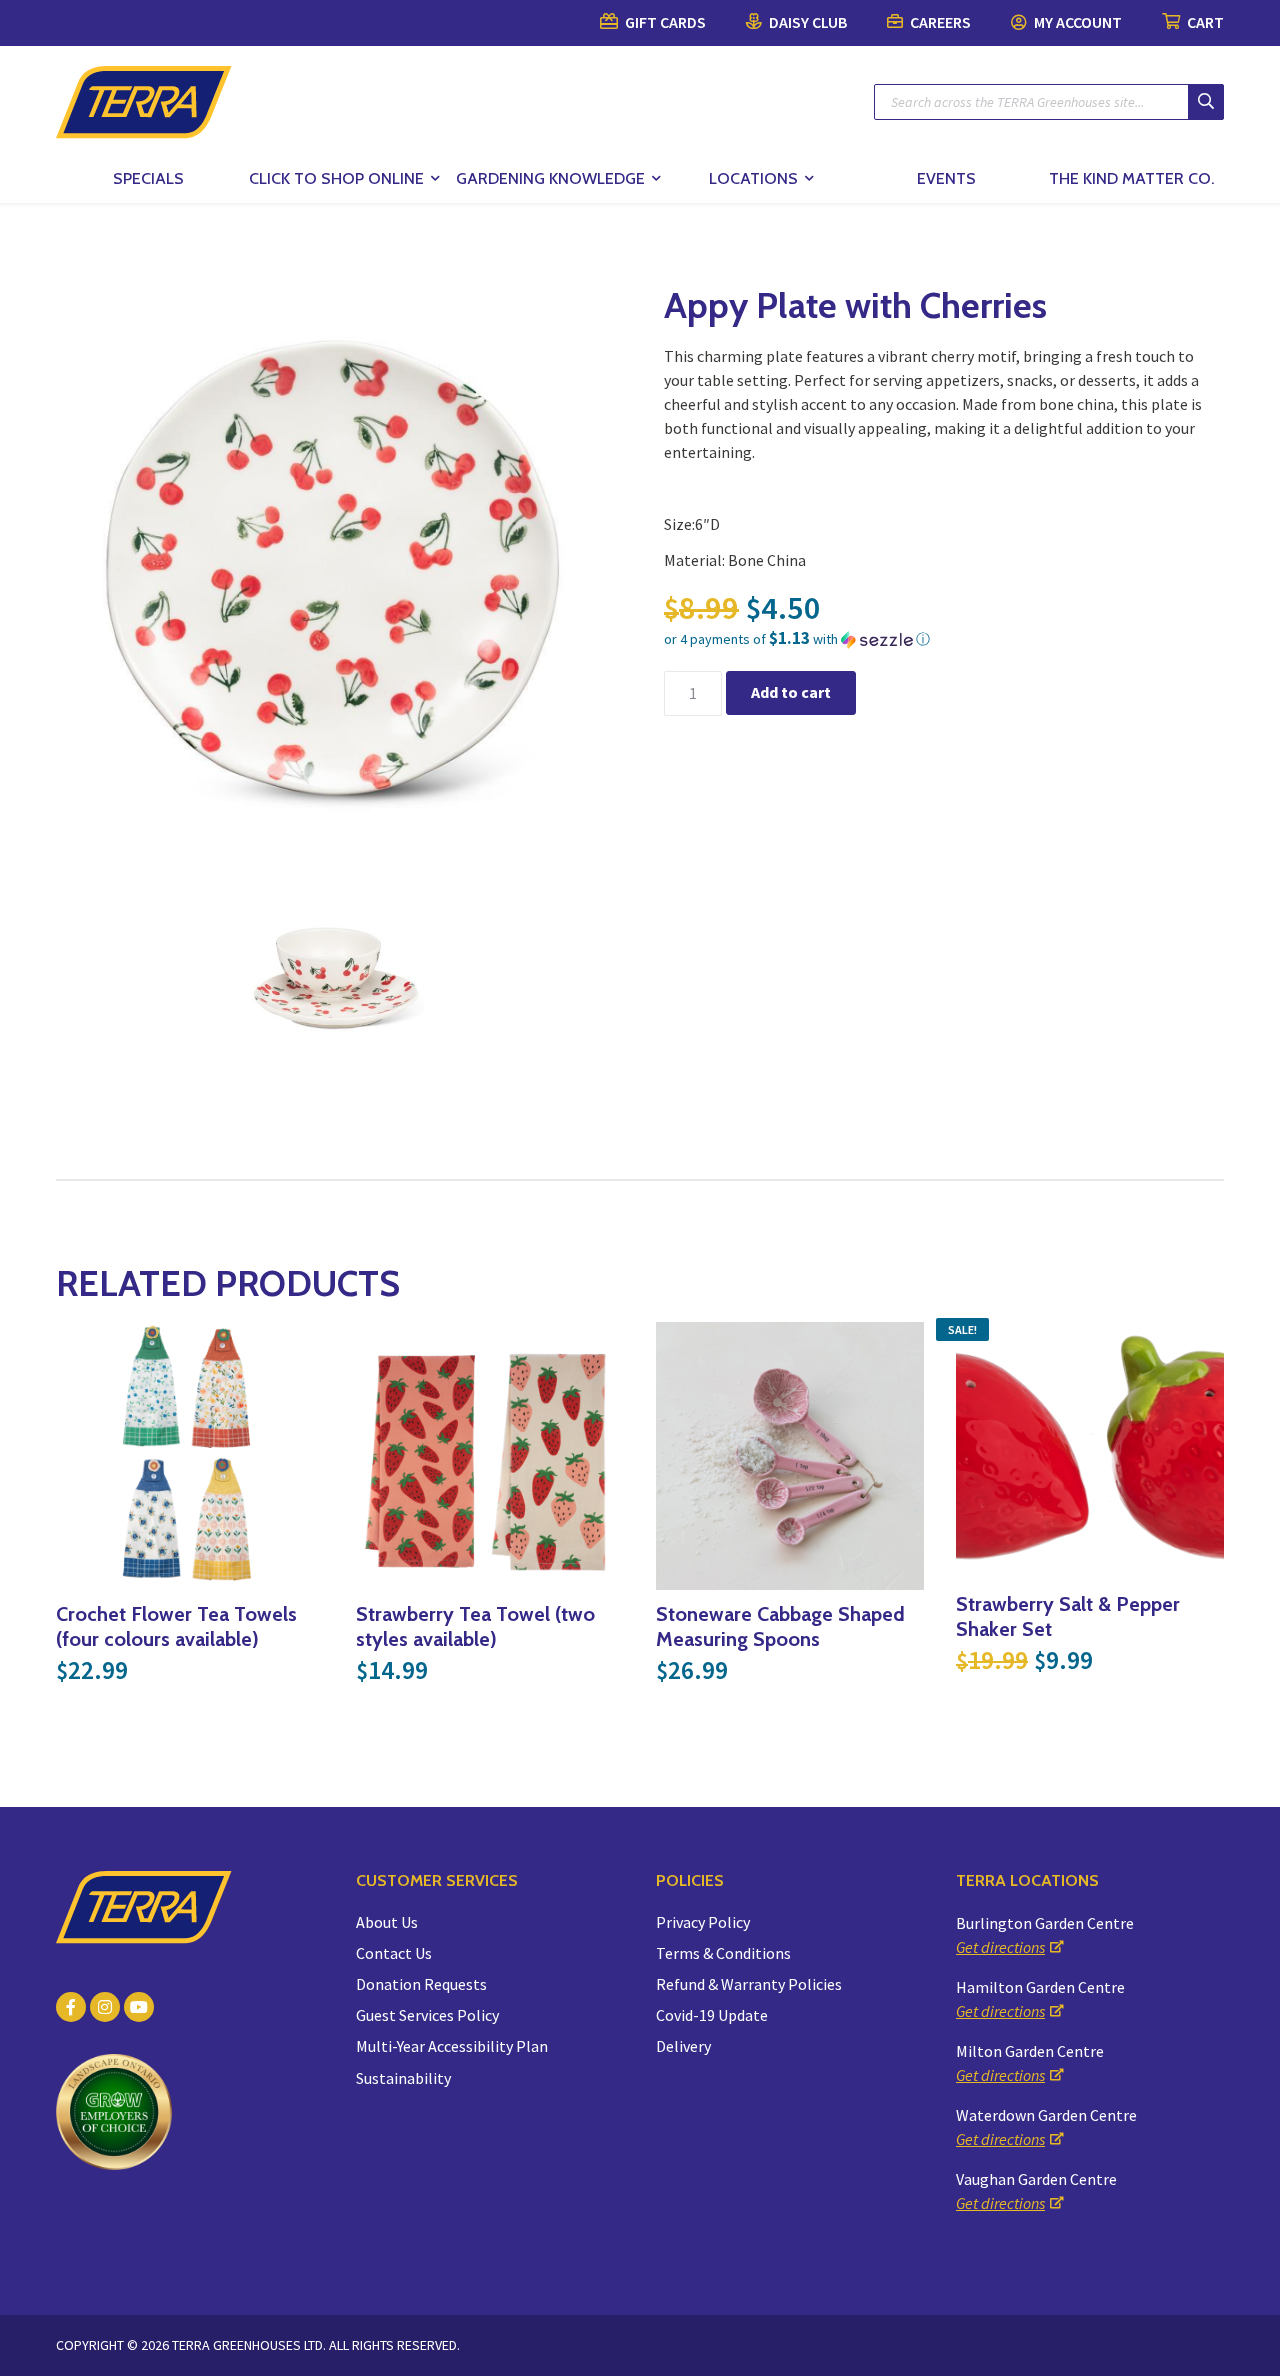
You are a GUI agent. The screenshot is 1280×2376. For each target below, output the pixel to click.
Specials (148, 178)
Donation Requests (421, 1984)
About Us (387, 1922)
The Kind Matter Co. (1131, 178)
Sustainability (403, 2078)
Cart (1204, 22)
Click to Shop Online (336, 178)
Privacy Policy (703, 1922)
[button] (944, 639)
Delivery (683, 2046)
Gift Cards (664, 22)
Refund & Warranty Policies (749, 1984)
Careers (939, 22)
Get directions (1000, 1947)
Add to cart (791, 692)
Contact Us (394, 1953)
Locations (753, 178)
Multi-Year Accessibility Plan (452, 2046)
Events (946, 178)
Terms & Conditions (723, 1953)
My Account (1076, 22)
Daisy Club (806, 22)
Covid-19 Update (712, 2015)
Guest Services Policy (427, 2015)
